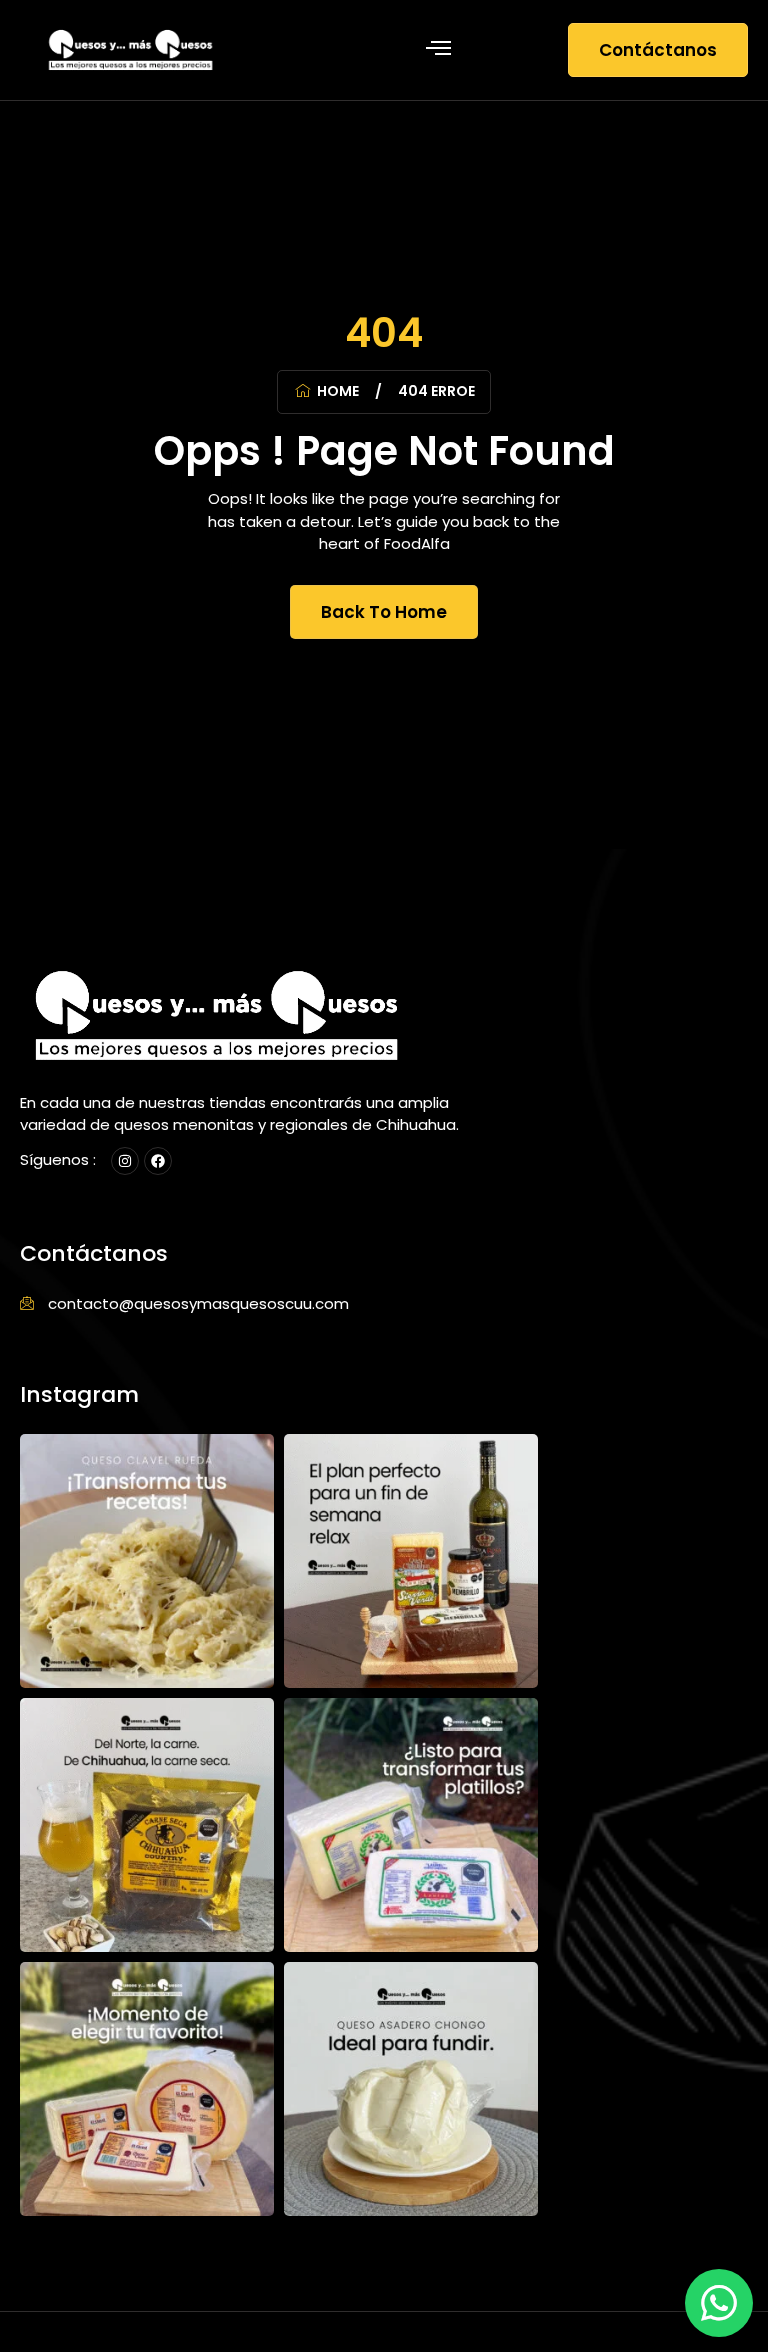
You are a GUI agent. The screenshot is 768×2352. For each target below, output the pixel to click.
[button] (438, 50)
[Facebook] (158, 1161)
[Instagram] (125, 1161)
